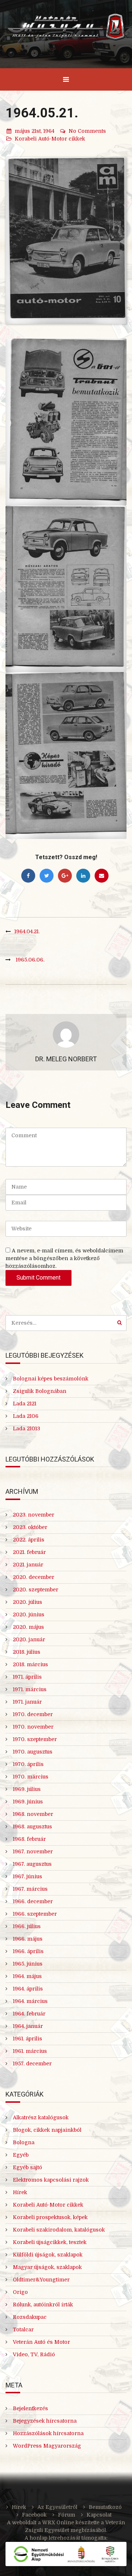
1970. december (33, 1714)
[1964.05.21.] (66, 241)
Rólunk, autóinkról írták (43, 2305)
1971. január (27, 1702)
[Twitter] (47, 876)
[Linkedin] (83, 876)
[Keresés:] (66, 1323)
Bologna (24, 2142)
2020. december (34, 1577)
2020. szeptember (36, 1590)
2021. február (29, 1552)
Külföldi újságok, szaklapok (48, 2255)
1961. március (30, 2051)
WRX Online (58, 2522)
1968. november (33, 1814)
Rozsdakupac (30, 2317)
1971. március (30, 1689)
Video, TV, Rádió (34, 2354)
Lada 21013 (26, 1429)
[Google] (65, 876)
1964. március (30, 2001)
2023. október (30, 1527)
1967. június (27, 1876)
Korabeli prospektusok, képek (50, 2217)
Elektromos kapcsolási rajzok (51, 2180)
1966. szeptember (35, 1914)
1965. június (28, 1964)
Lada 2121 (25, 1404)
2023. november (34, 1515)
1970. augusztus (33, 1752)
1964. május (27, 1976)
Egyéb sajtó (27, 2167)
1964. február (29, 2014)
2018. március (30, 1664)
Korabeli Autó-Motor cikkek (50, 139)
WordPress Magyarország (47, 2446)
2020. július (27, 1602)
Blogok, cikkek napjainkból (47, 2130)
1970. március (31, 1777)
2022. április (29, 1540)
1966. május (28, 1939)
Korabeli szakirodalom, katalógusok (59, 2230)
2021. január (28, 1565)
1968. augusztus (32, 1827)
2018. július (27, 1652)
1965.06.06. (30, 960)
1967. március (30, 1889)
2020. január (29, 1639)
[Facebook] (28, 876)
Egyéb (21, 2155)
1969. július (27, 1789)
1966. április (28, 1951)
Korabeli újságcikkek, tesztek (50, 2242)
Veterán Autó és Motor (41, 2342)
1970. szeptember (35, 1739)
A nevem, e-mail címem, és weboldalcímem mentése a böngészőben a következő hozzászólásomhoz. (64, 1258)
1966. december (33, 1901)
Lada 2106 (26, 1416)
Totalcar (23, 2329)
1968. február (29, 1839)
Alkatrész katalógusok (41, 2117)
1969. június (28, 1802)
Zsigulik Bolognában (40, 1391)
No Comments (87, 131)
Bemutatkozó (105, 2507)
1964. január (28, 2026)
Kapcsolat (99, 2515)
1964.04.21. (27, 931)
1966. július (27, 1926)
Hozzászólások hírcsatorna (48, 2433)
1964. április (28, 1989)
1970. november (33, 1727)
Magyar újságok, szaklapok (47, 2267)
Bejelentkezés (30, 2408)
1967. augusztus (32, 1864)
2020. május (28, 1627)
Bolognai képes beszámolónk (51, 1379)
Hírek (20, 2192)
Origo (20, 2292)
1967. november (33, 1851)
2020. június (29, 1614)
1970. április (28, 1764)
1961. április (27, 2039)
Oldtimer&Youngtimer (41, 2280)
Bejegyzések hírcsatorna (45, 2421)
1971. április (27, 1677)
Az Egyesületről (57, 2507)
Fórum (67, 2515)
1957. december (32, 2064)
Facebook (34, 2515)
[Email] (102, 876)
